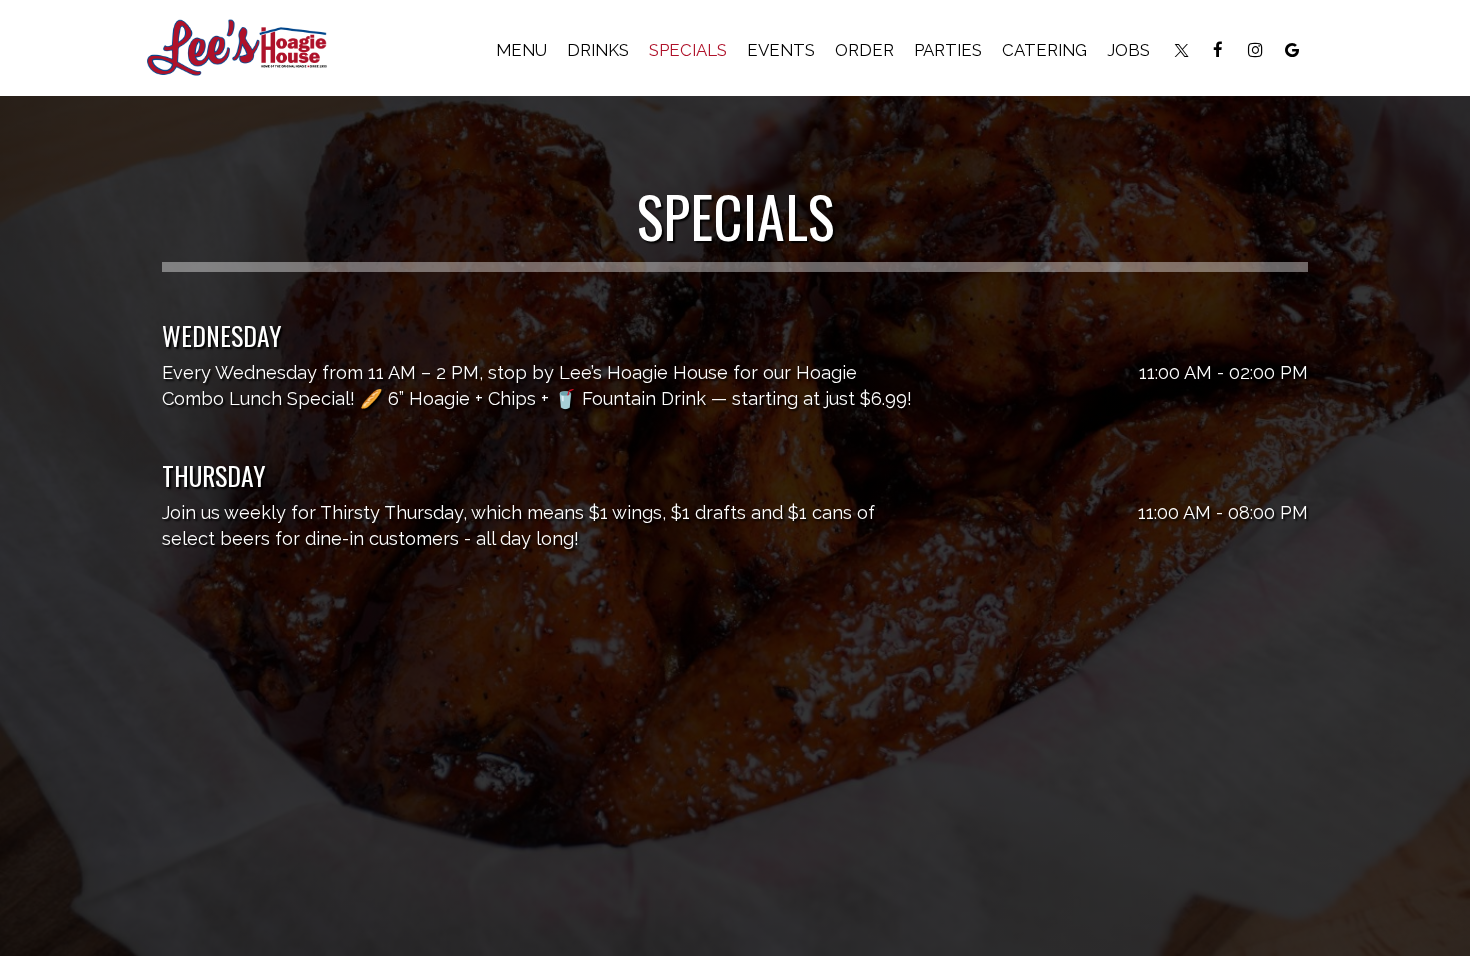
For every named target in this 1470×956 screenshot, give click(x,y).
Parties (948, 50)
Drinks (598, 50)
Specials (688, 50)
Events (781, 50)
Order (864, 50)
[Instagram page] (1255, 50)
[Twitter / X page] (1181, 50)
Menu (521, 50)
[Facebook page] (1218, 50)
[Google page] (1292, 50)
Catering (1044, 50)
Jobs (1128, 50)
